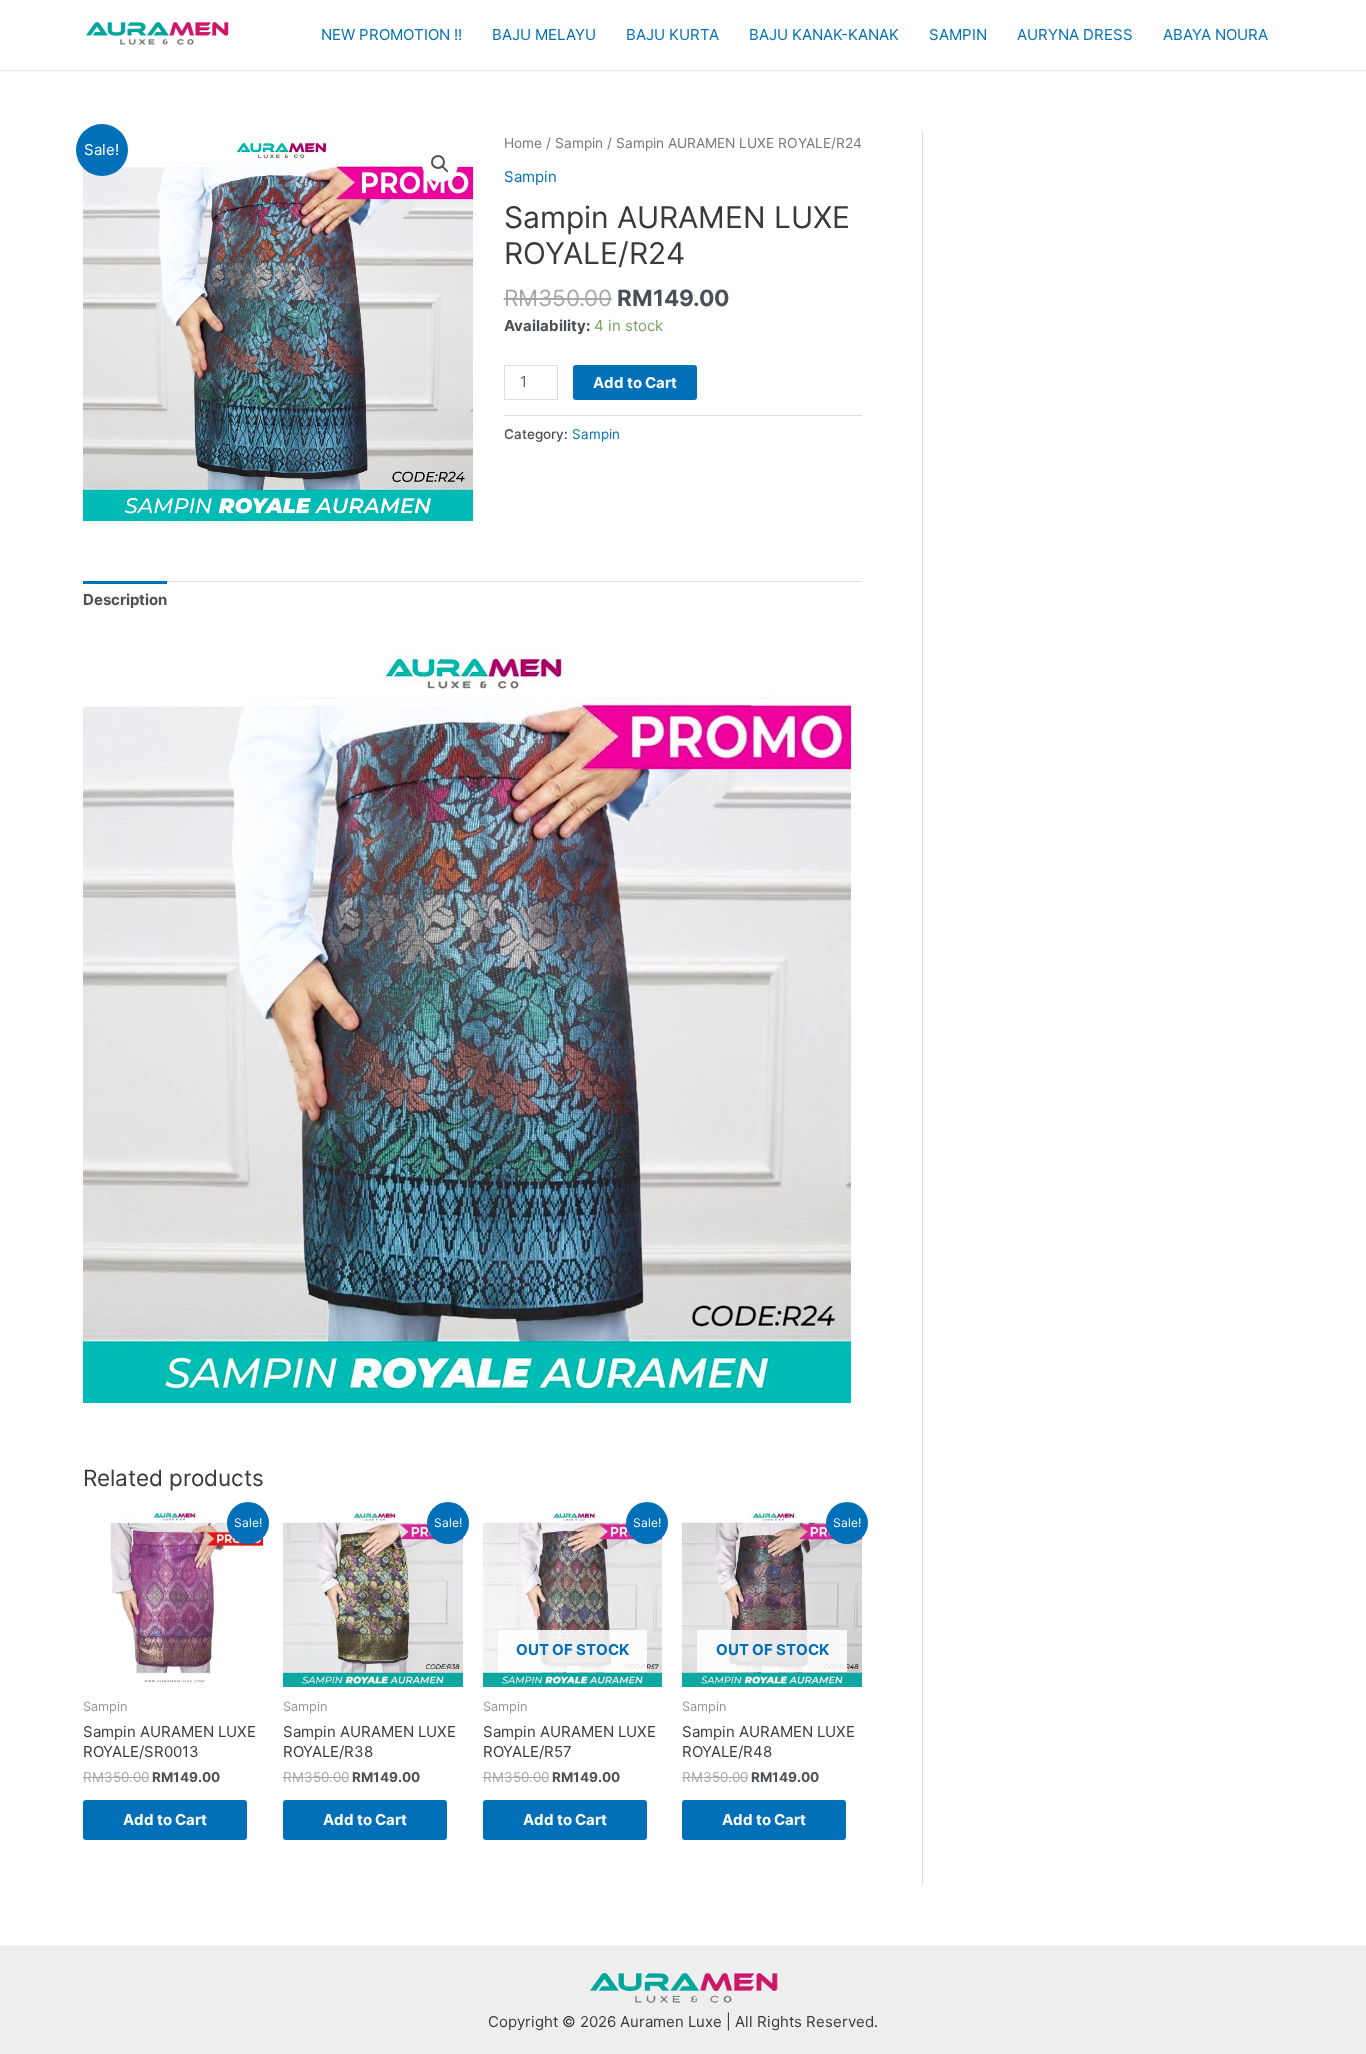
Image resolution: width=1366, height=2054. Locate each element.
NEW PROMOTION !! (391, 34)
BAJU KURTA (672, 34)
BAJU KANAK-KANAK (824, 34)
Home (523, 143)
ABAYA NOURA (1215, 34)
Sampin (579, 143)
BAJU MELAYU (544, 34)
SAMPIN (958, 34)
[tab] (125, 600)
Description (125, 599)
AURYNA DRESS (1075, 34)
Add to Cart (635, 382)
